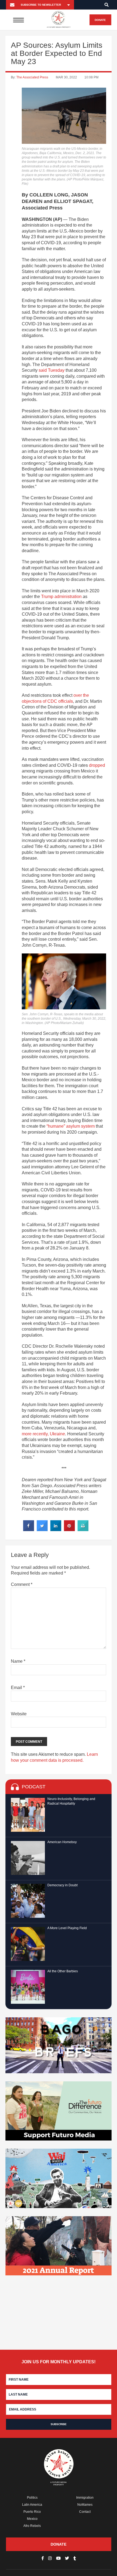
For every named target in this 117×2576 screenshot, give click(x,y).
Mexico (32, 2519)
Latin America (32, 2505)
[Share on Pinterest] (69, 1529)
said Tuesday (52, 370)
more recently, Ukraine (43, 1434)
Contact (85, 2512)
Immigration (85, 2498)
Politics (32, 2498)
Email (18, 1688)
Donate (100, 20)
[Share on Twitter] (42, 1529)
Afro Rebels (32, 2526)
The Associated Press (32, 77)
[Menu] (19, 20)
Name (18, 1661)
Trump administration (61, 597)
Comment (22, 1584)
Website (19, 1714)
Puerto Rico (32, 2512)
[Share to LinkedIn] (56, 1529)
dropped (97, 765)
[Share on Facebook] (29, 1529)
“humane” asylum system (71, 1126)
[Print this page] (83, 1529)
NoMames (85, 2505)
